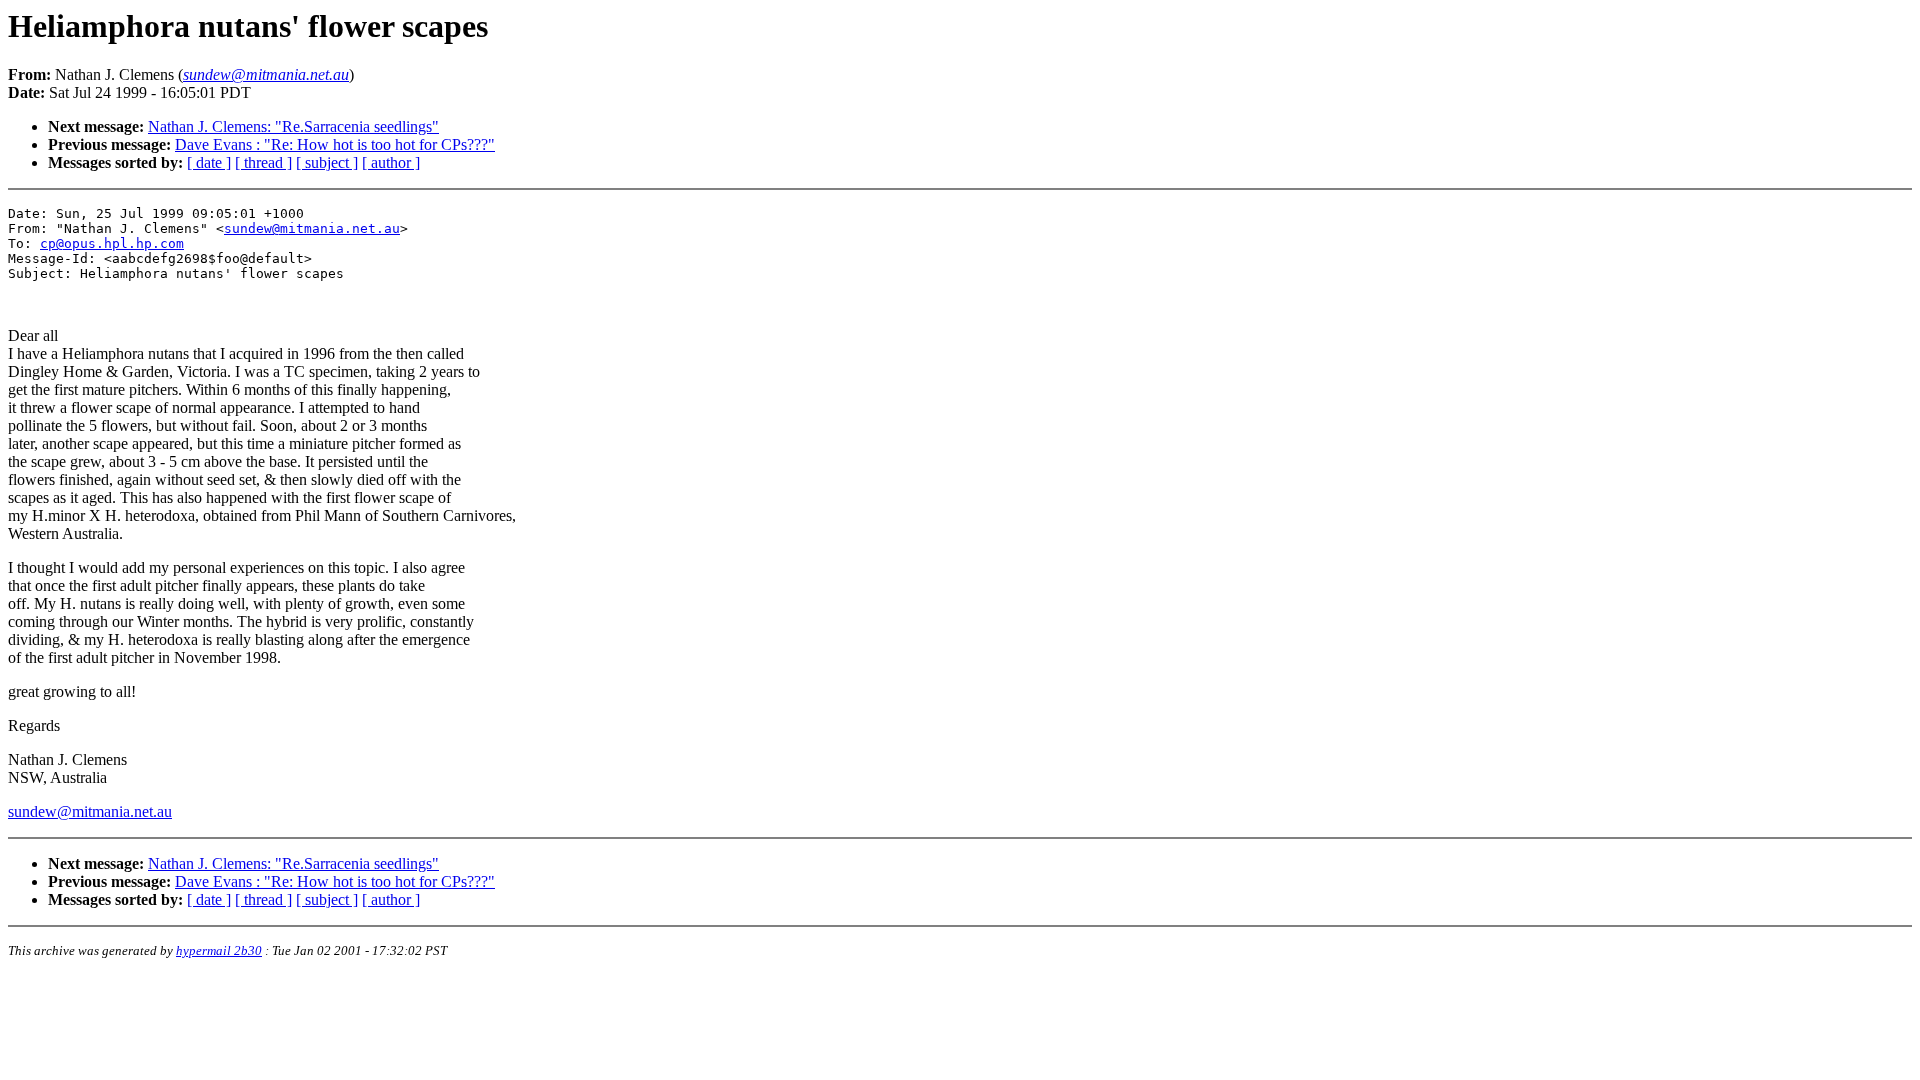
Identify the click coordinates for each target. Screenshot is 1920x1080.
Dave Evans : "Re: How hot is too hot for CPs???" (335, 144)
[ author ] (391, 162)
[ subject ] (327, 162)
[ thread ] (263, 162)
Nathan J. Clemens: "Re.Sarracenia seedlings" (293, 126)
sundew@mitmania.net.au (312, 228)
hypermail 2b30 (219, 950)
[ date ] (209, 162)
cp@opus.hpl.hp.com (112, 243)
